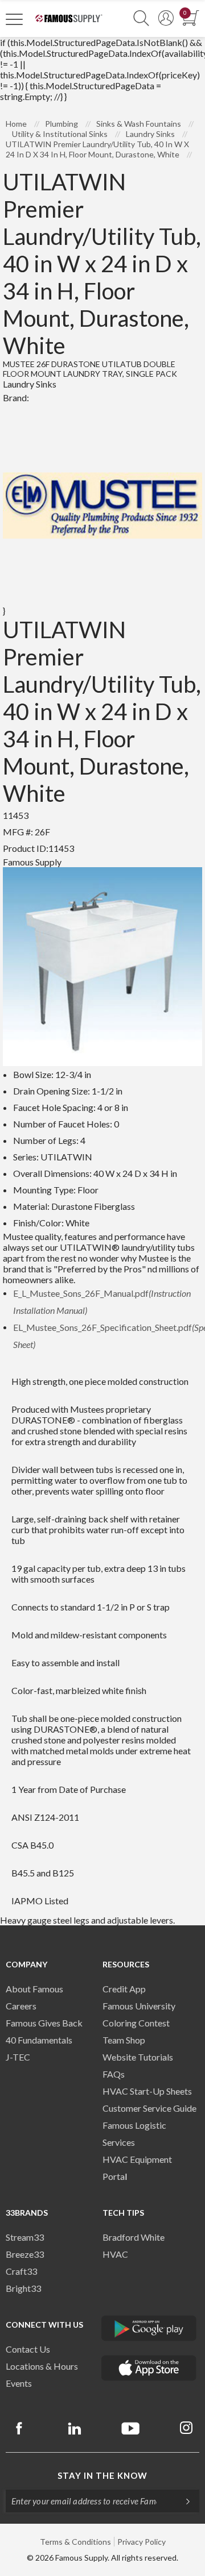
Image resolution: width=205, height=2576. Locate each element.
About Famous (34, 1989)
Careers (21, 2006)
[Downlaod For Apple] (149, 2368)
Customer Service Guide (149, 2108)
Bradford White (134, 2237)
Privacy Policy (142, 2542)
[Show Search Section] (141, 18)
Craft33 (21, 2271)
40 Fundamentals (39, 2040)
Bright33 (23, 2288)
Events (19, 2383)
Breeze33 (25, 2254)
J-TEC (18, 2057)
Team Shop (124, 2040)
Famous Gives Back (44, 2023)
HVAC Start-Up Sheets (147, 2091)
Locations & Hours (42, 2366)
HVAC (115, 2254)
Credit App (124, 1989)
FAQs (114, 2074)
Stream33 (25, 2237)
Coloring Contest (136, 2023)
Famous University (139, 2006)
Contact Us (28, 2349)
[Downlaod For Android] (149, 2328)
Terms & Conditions (75, 2542)
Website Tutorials (138, 2057)
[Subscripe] (182, 2501)
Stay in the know (102, 2475)
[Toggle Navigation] (14, 19)
